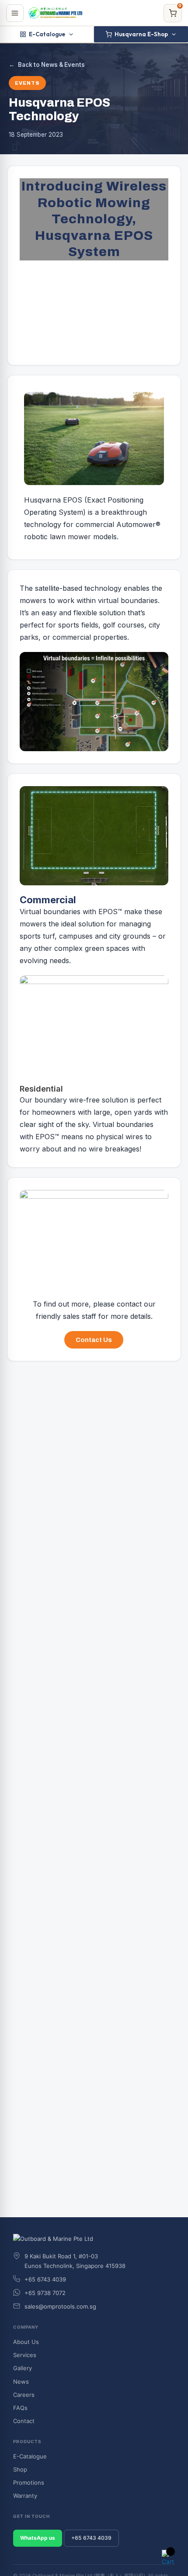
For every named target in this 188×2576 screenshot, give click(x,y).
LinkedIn (28, 1424)
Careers (24, 2395)
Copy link (129, 1424)
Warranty (25, 2496)
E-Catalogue (47, 34)
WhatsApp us (138, 1539)
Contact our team (57, 1539)
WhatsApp (78, 1424)
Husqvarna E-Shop (141, 34)
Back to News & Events (47, 65)
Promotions (29, 2482)
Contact (24, 2421)
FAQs (20, 2408)
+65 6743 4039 (91, 2538)
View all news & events (46, 2110)
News (21, 2382)
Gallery (23, 2368)
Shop (20, 2469)
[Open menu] (15, 13)
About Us (26, 2342)
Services (25, 2355)
